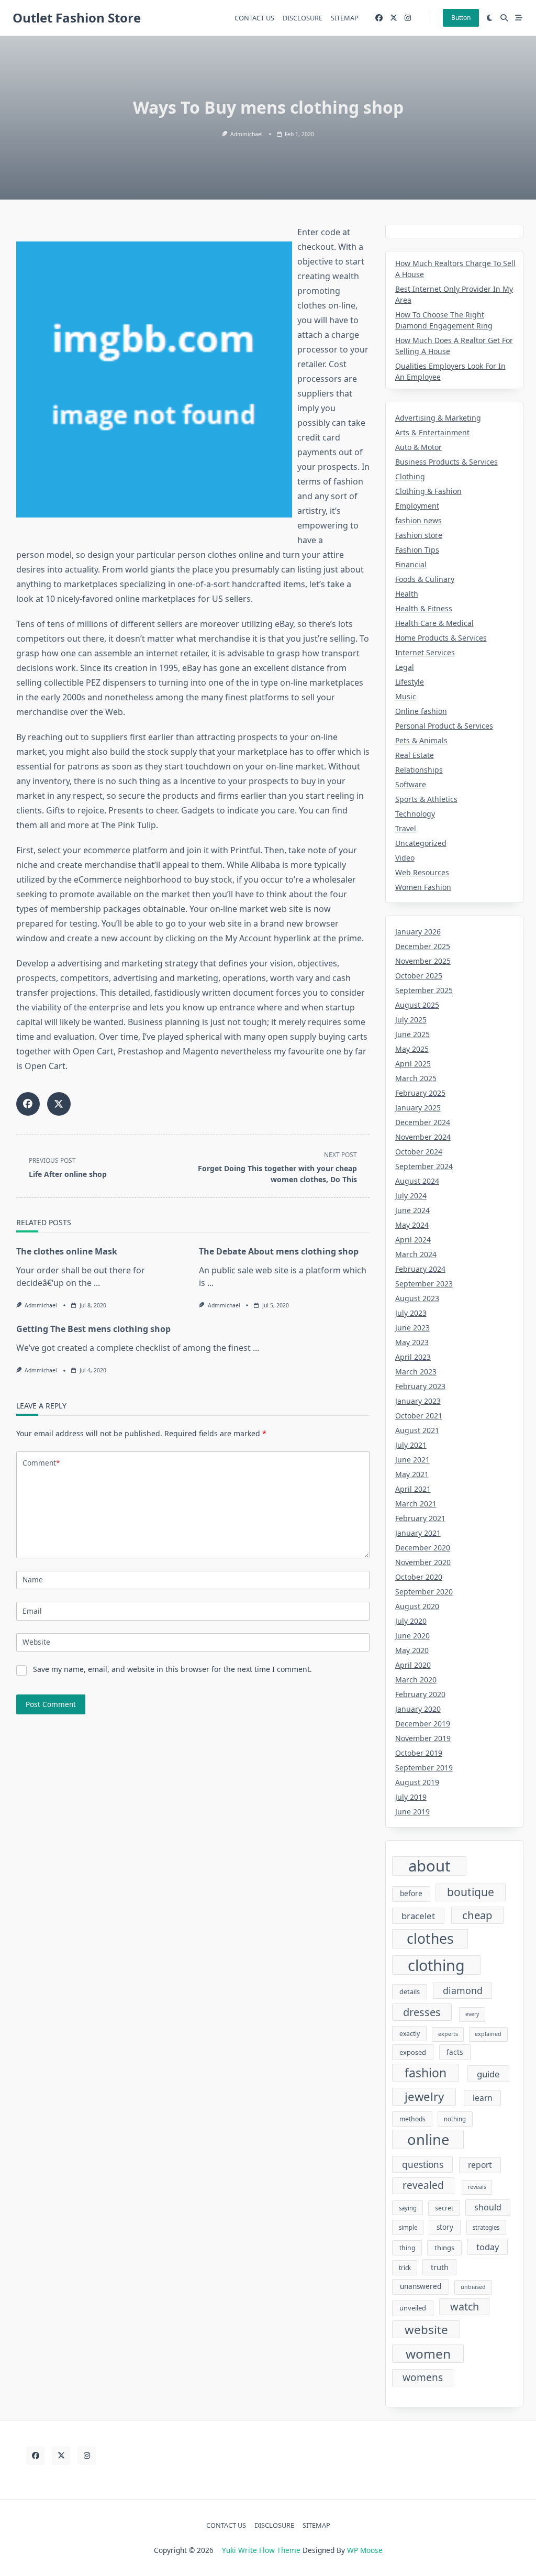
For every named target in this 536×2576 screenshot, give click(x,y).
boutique (471, 1892)
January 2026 (418, 932)
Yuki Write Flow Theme (261, 2550)
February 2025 (420, 1093)
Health (407, 594)
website (426, 2330)
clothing (436, 1965)
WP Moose (365, 2550)
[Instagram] (408, 18)
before (411, 1894)
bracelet (418, 1916)
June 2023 (412, 1328)
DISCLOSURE (303, 18)
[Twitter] (394, 18)
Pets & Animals (421, 740)
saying (408, 2208)
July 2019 (411, 1797)
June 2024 (412, 1210)
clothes (430, 1939)
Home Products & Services (441, 638)
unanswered (421, 2286)
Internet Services (425, 652)
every (472, 2014)
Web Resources (422, 872)
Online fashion (421, 711)
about (429, 1866)
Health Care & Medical (434, 623)
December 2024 (423, 1122)
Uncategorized (421, 843)
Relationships (419, 770)
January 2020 (418, 1709)
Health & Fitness (424, 608)
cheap (477, 1915)
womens (423, 2377)
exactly (410, 2034)
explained (488, 2034)
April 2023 (413, 1357)
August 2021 (417, 1430)
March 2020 (416, 1680)
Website (36, 1642)
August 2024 (417, 1181)
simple (408, 2227)
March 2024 (416, 1254)
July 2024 (411, 1196)
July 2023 (411, 1313)
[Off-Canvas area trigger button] (519, 18)
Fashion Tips (417, 550)
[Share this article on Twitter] (59, 1104)
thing (407, 2248)
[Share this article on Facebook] (28, 1104)
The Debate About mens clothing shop (279, 1251)
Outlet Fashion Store (77, 18)
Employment (417, 506)
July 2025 (411, 1020)
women (428, 2354)
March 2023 (416, 1372)
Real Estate (415, 755)
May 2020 (412, 1650)
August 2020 (417, 1606)
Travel (406, 828)
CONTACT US (254, 18)
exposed (413, 2052)
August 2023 (417, 1298)
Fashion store (419, 535)
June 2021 (412, 1460)
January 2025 (418, 1108)
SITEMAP (345, 18)
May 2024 (412, 1225)
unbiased (473, 2287)
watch (465, 2307)
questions (423, 2165)
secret (444, 2208)
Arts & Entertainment (432, 432)
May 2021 (412, 1474)
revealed (423, 2185)
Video (405, 858)
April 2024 (413, 1240)
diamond (463, 1990)
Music (406, 696)
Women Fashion (423, 887)
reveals (477, 2187)
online (428, 2139)
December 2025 (423, 946)
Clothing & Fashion (428, 491)
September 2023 (424, 1284)
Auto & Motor (418, 447)
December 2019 (423, 1724)
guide (488, 2074)
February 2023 (420, 1386)
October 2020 (419, 1577)
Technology (415, 814)
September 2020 (424, 1592)
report (480, 2165)
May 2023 (412, 1342)
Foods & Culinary (425, 579)
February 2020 (420, 1694)
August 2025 (417, 1005)
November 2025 (423, 961)
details (410, 1991)
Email (32, 1611)
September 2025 (424, 990)
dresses (422, 2012)
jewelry (424, 2096)
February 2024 (420, 1269)
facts (455, 2052)
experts (448, 2034)
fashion (426, 2073)
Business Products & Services (446, 462)
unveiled (413, 2308)
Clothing (410, 476)
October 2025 (419, 976)
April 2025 (413, 1064)
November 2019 (423, 1738)
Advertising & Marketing (438, 418)
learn (483, 2098)
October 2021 (419, 1416)
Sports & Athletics (426, 799)
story (445, 2227)
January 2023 (418, 1401)
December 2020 (423, 1548)
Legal (405, 667)
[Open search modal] (504, 18)
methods (412, 2119)
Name (33, 1579)
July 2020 (411, 1621)
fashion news (418, 520)
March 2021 (416, 1504)
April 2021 (413, 1489)
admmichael (247, 134)
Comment (41, 1463)
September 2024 (424, 1166)
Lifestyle (410, 682)
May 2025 (412, 1049)
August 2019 (417, 1782)
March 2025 (416, 1078)
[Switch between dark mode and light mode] (490, 18)
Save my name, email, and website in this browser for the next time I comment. (172, 1669)
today (488, 2247)
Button (461, 18)
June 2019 (412, 1812)
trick (405, 2268)
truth (440, 2267)
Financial (411, 564)
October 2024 (419, 1152)
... (97, 1283)
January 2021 (418, 1533)
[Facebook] (379, 18)
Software (411, 784)
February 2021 (420, 1518)
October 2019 (419, 1753)
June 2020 (412, 1636)
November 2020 (423, 1562)
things (444, 2248)
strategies (486, 2227)
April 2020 (413, 1665)
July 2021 (411, 1445)
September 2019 (424, 1768)
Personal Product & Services (444, 726)
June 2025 (412, 1034)
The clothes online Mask (67, 1251)
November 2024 (423, 1137)
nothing (455, 2119)
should (488, 2207)
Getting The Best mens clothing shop (93, 1329)
